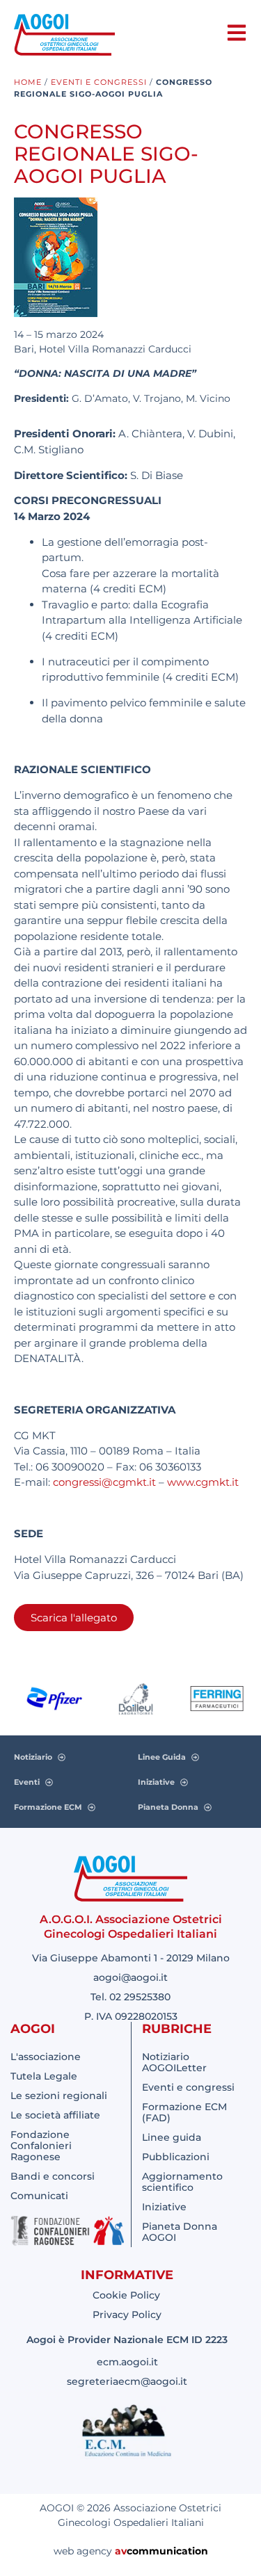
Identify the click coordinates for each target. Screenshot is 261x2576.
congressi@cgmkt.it (104, 1482)
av (121, 2551)
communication (167, 2551)
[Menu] (237, 33)
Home (28, 82)
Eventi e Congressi (99, 82)
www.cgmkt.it (203, 1482)
